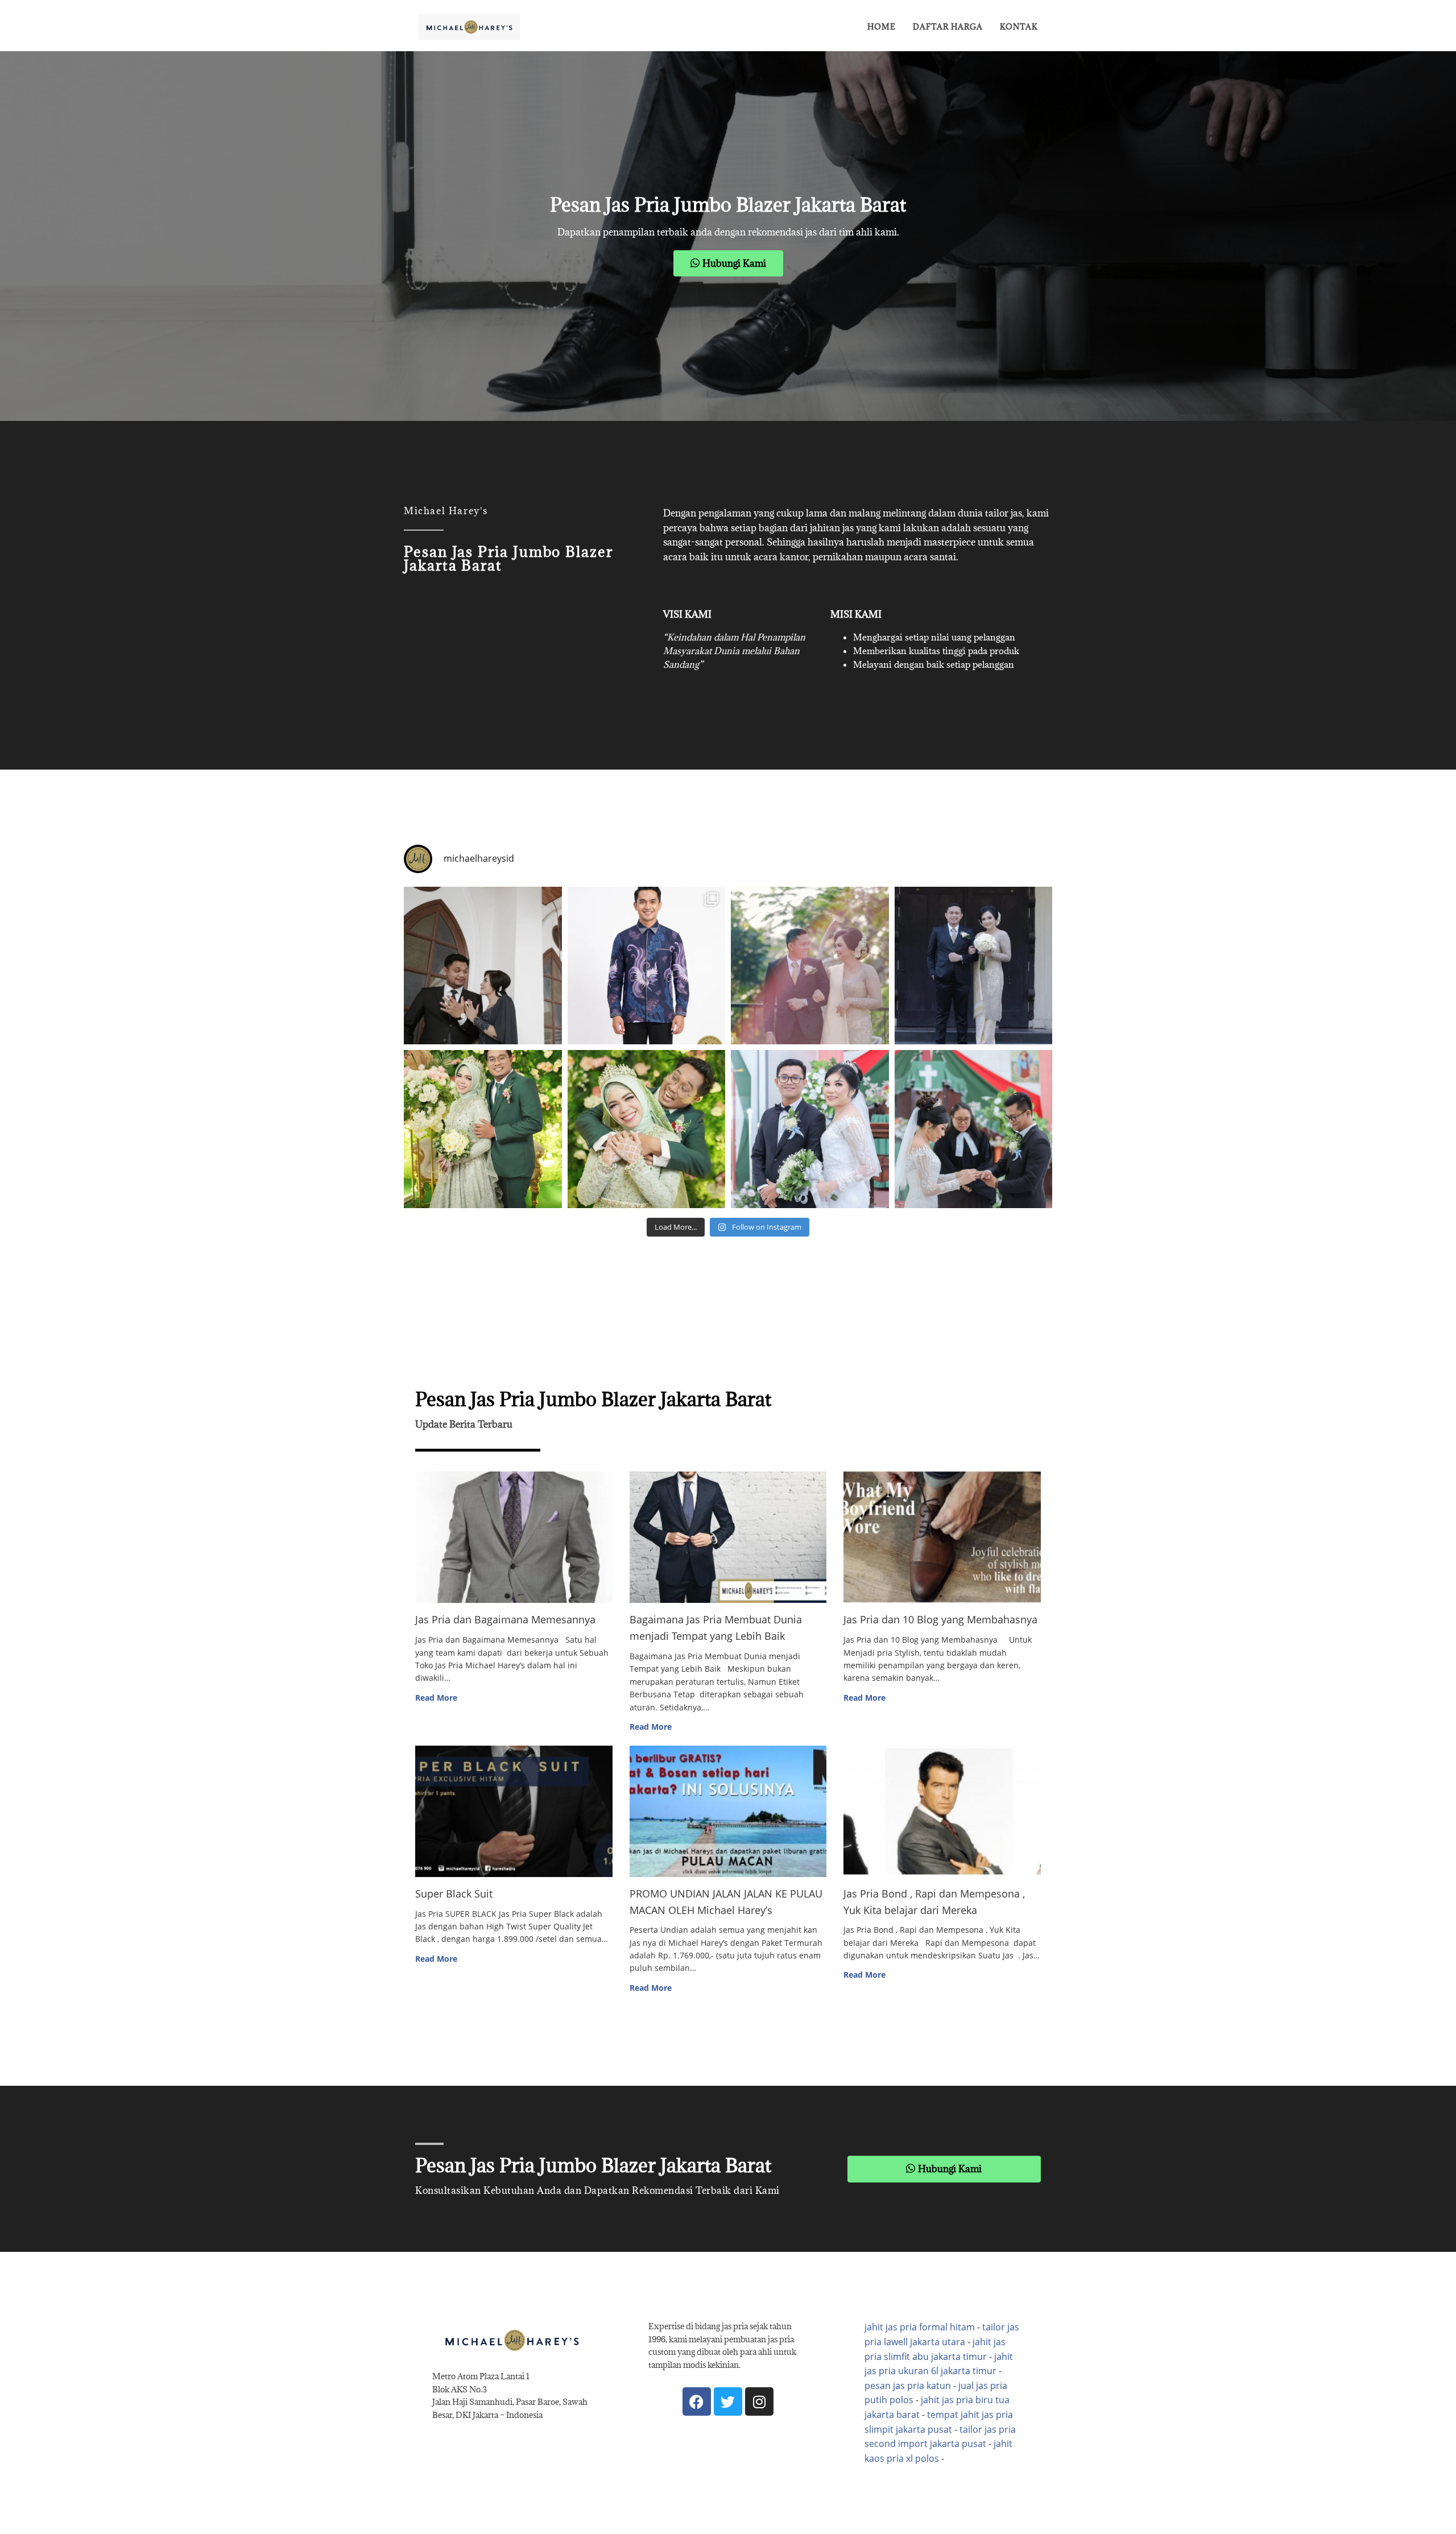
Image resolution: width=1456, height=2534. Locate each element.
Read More (436, 1698)
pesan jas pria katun (908, 2386)
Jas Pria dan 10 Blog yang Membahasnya (940, 1619)
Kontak (1019, 27)
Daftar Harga (948, 27)
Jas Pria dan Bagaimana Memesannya (505, 1619)
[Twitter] (728, 2401)
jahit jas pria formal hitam (920, 2327)
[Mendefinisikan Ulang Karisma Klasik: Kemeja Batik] (647, 966)
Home (882, 27)
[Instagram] (759, 2401)
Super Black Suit (454, 1894)
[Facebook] (697, 2401)
